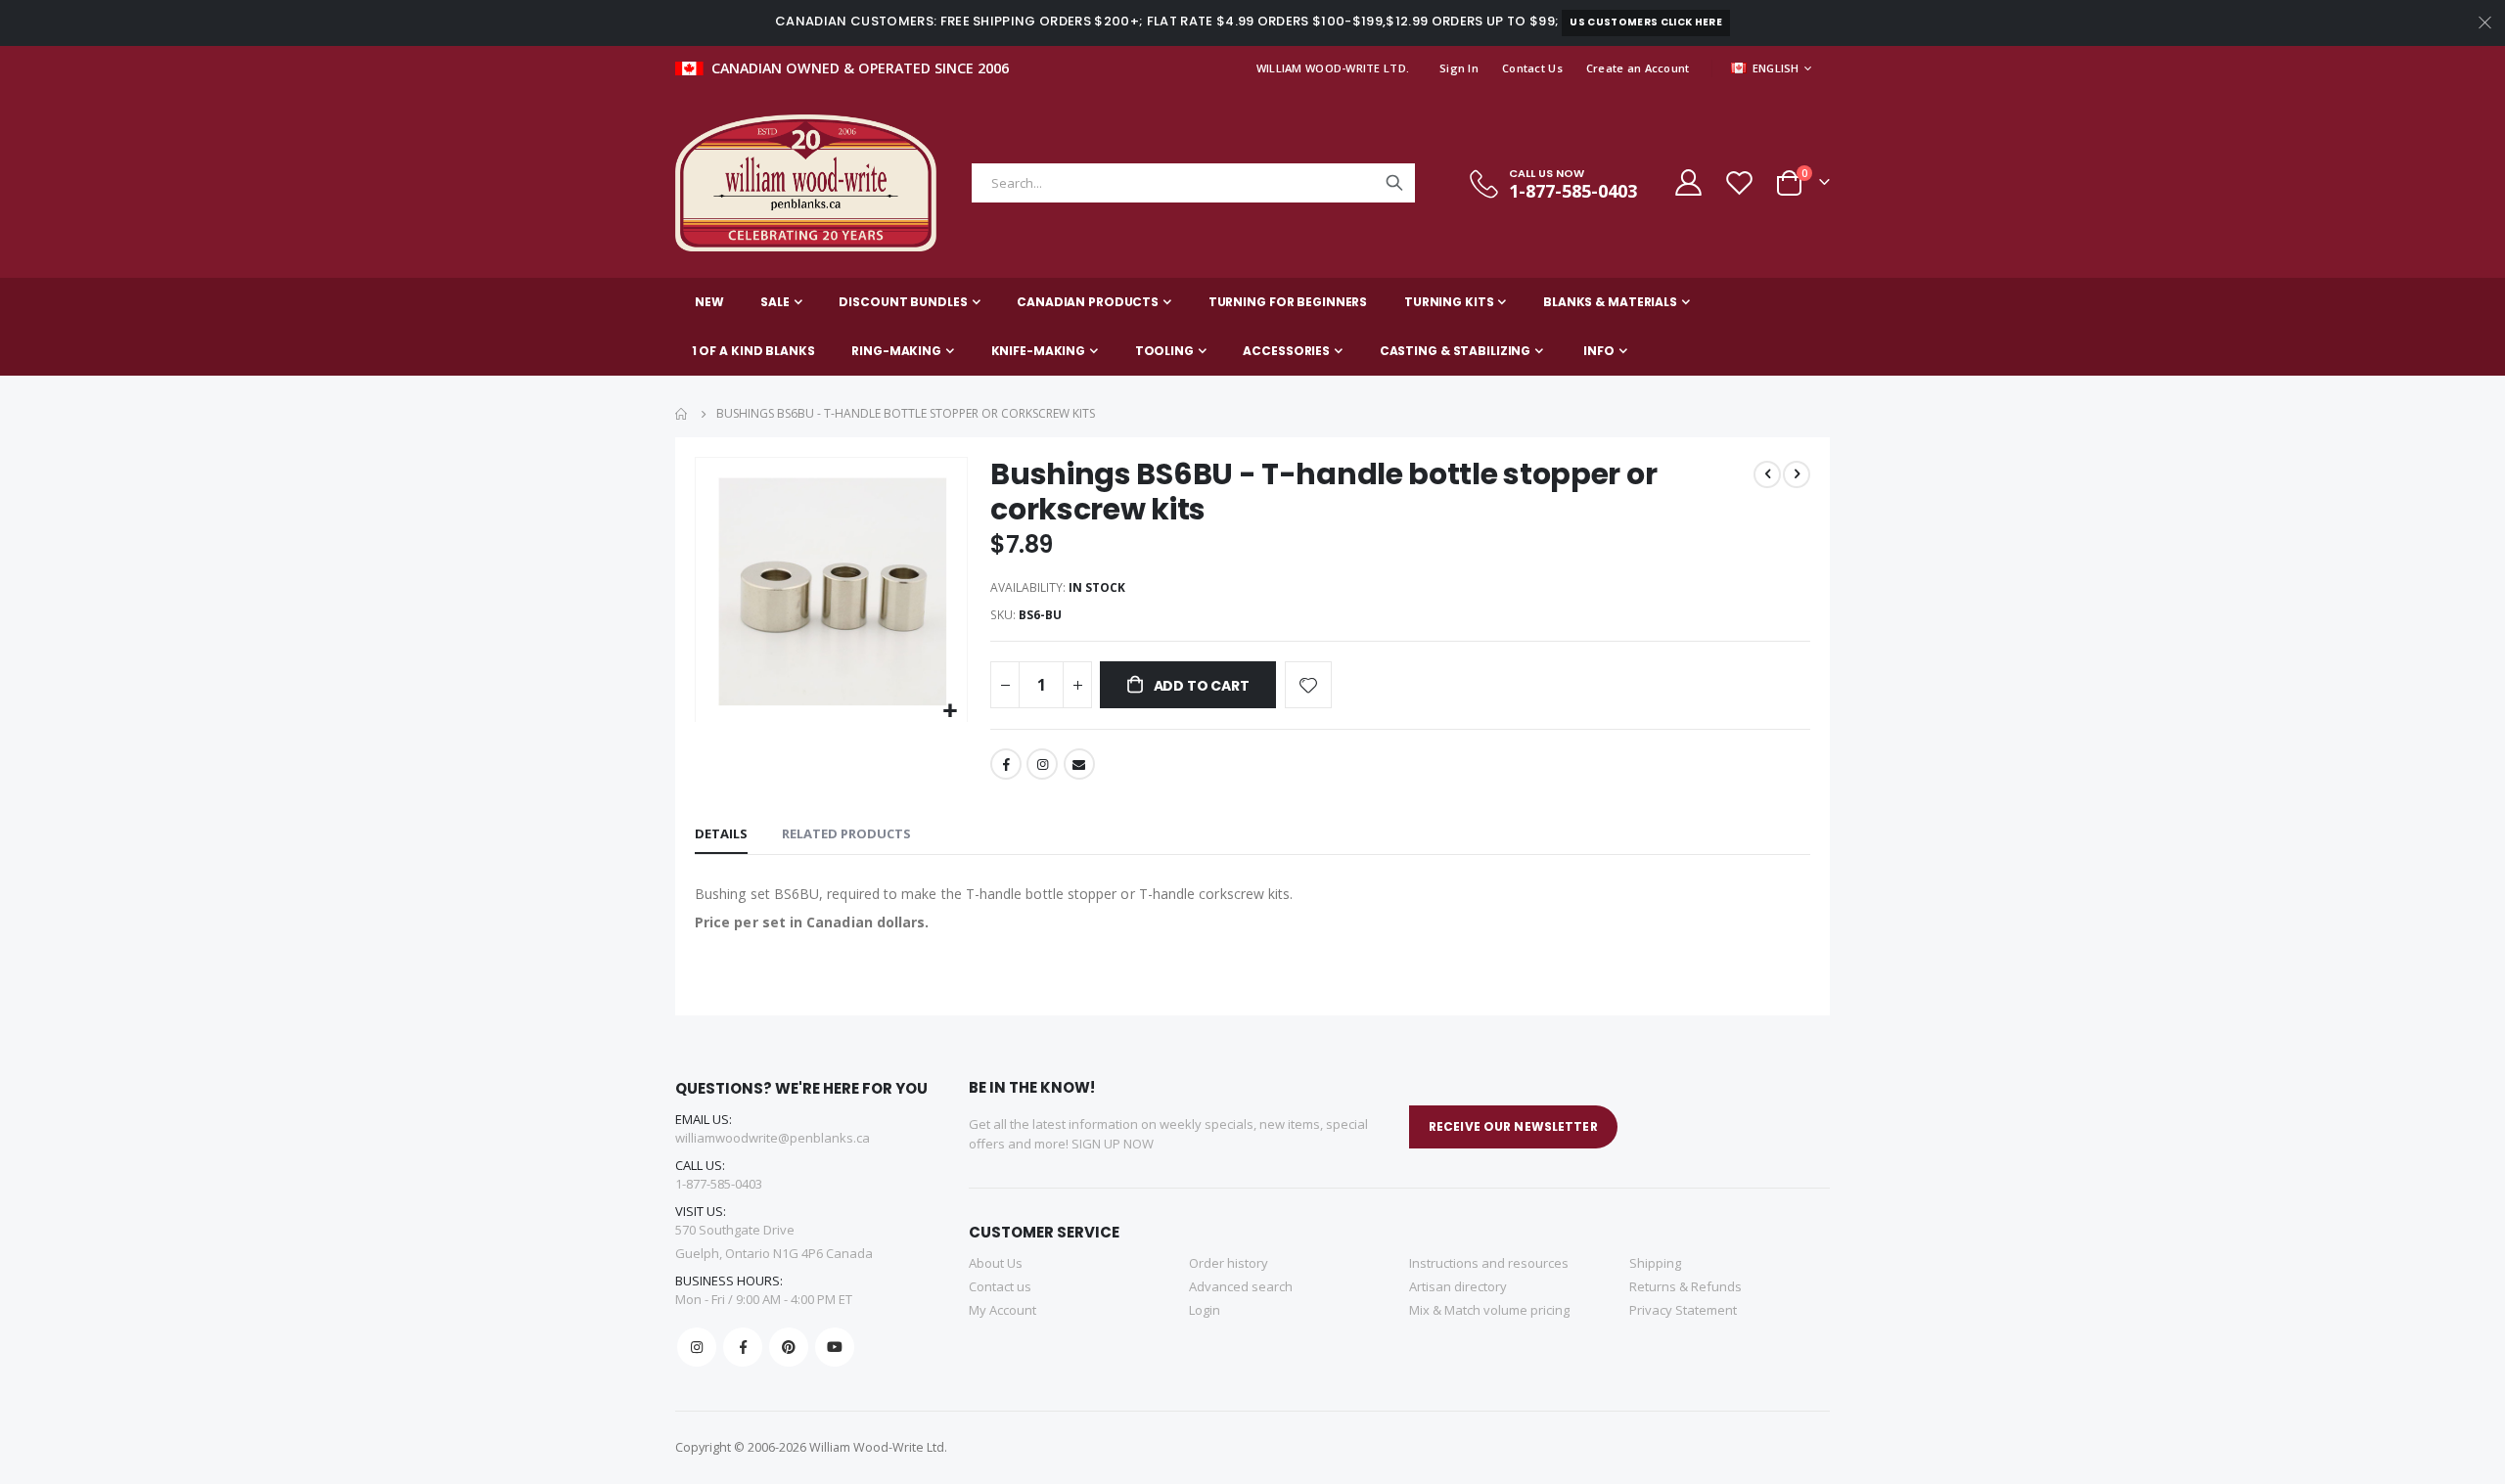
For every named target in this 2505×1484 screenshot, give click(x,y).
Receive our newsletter (1513, 1126)
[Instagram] (697, 1347)
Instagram (1042, 764)
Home (682, 414)
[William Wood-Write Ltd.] (815, 183)
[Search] (1394, 183)
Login (1205, 1310)
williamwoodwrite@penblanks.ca (773, 1138)
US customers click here (1645, 22)
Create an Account (1638, 68)
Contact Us (1532, 68)
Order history (1229, 1263)
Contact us (1000, 1286)
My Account (1002, 1310)
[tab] (721, 834)
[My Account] (1687, 182)
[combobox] (1193, 183)
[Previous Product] (1767, 474)
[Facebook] (743, 1347)
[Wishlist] (1739, 182)
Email (1079, 764)
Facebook (1006, 764)
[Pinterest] (789, 1347)
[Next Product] (1797, 474)
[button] (950, 712)
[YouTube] (835, 1347)
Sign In (1459, 68)
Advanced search (1241, 1286)
